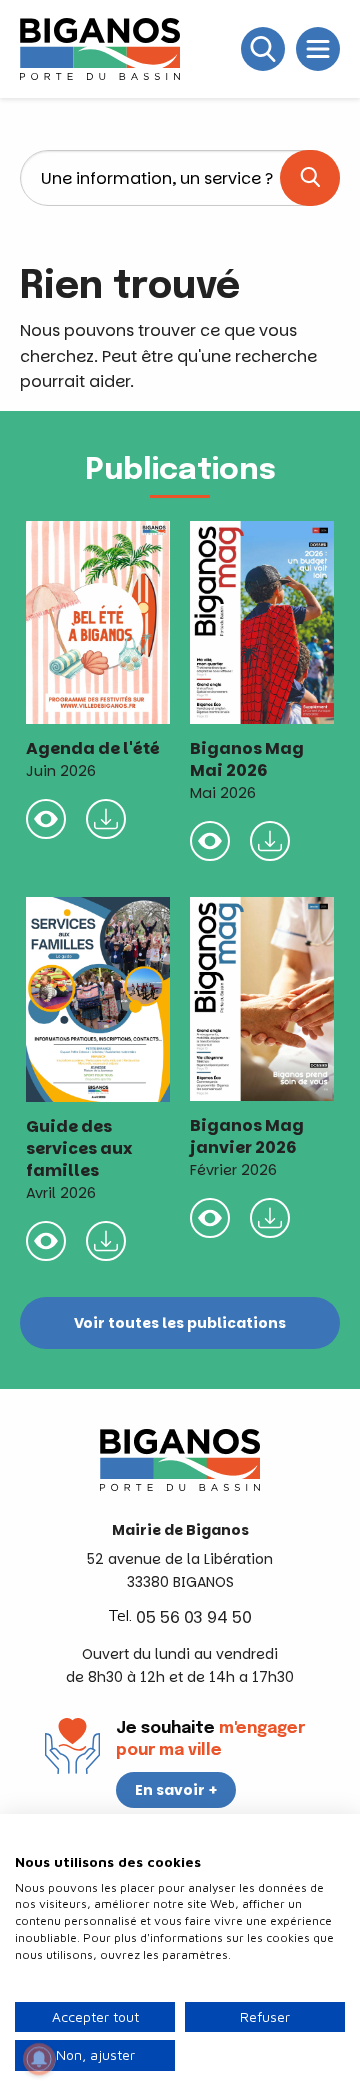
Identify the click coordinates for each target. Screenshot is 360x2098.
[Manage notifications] (39, 2059)
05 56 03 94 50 (194, 1617)
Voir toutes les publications (180, 1323)
